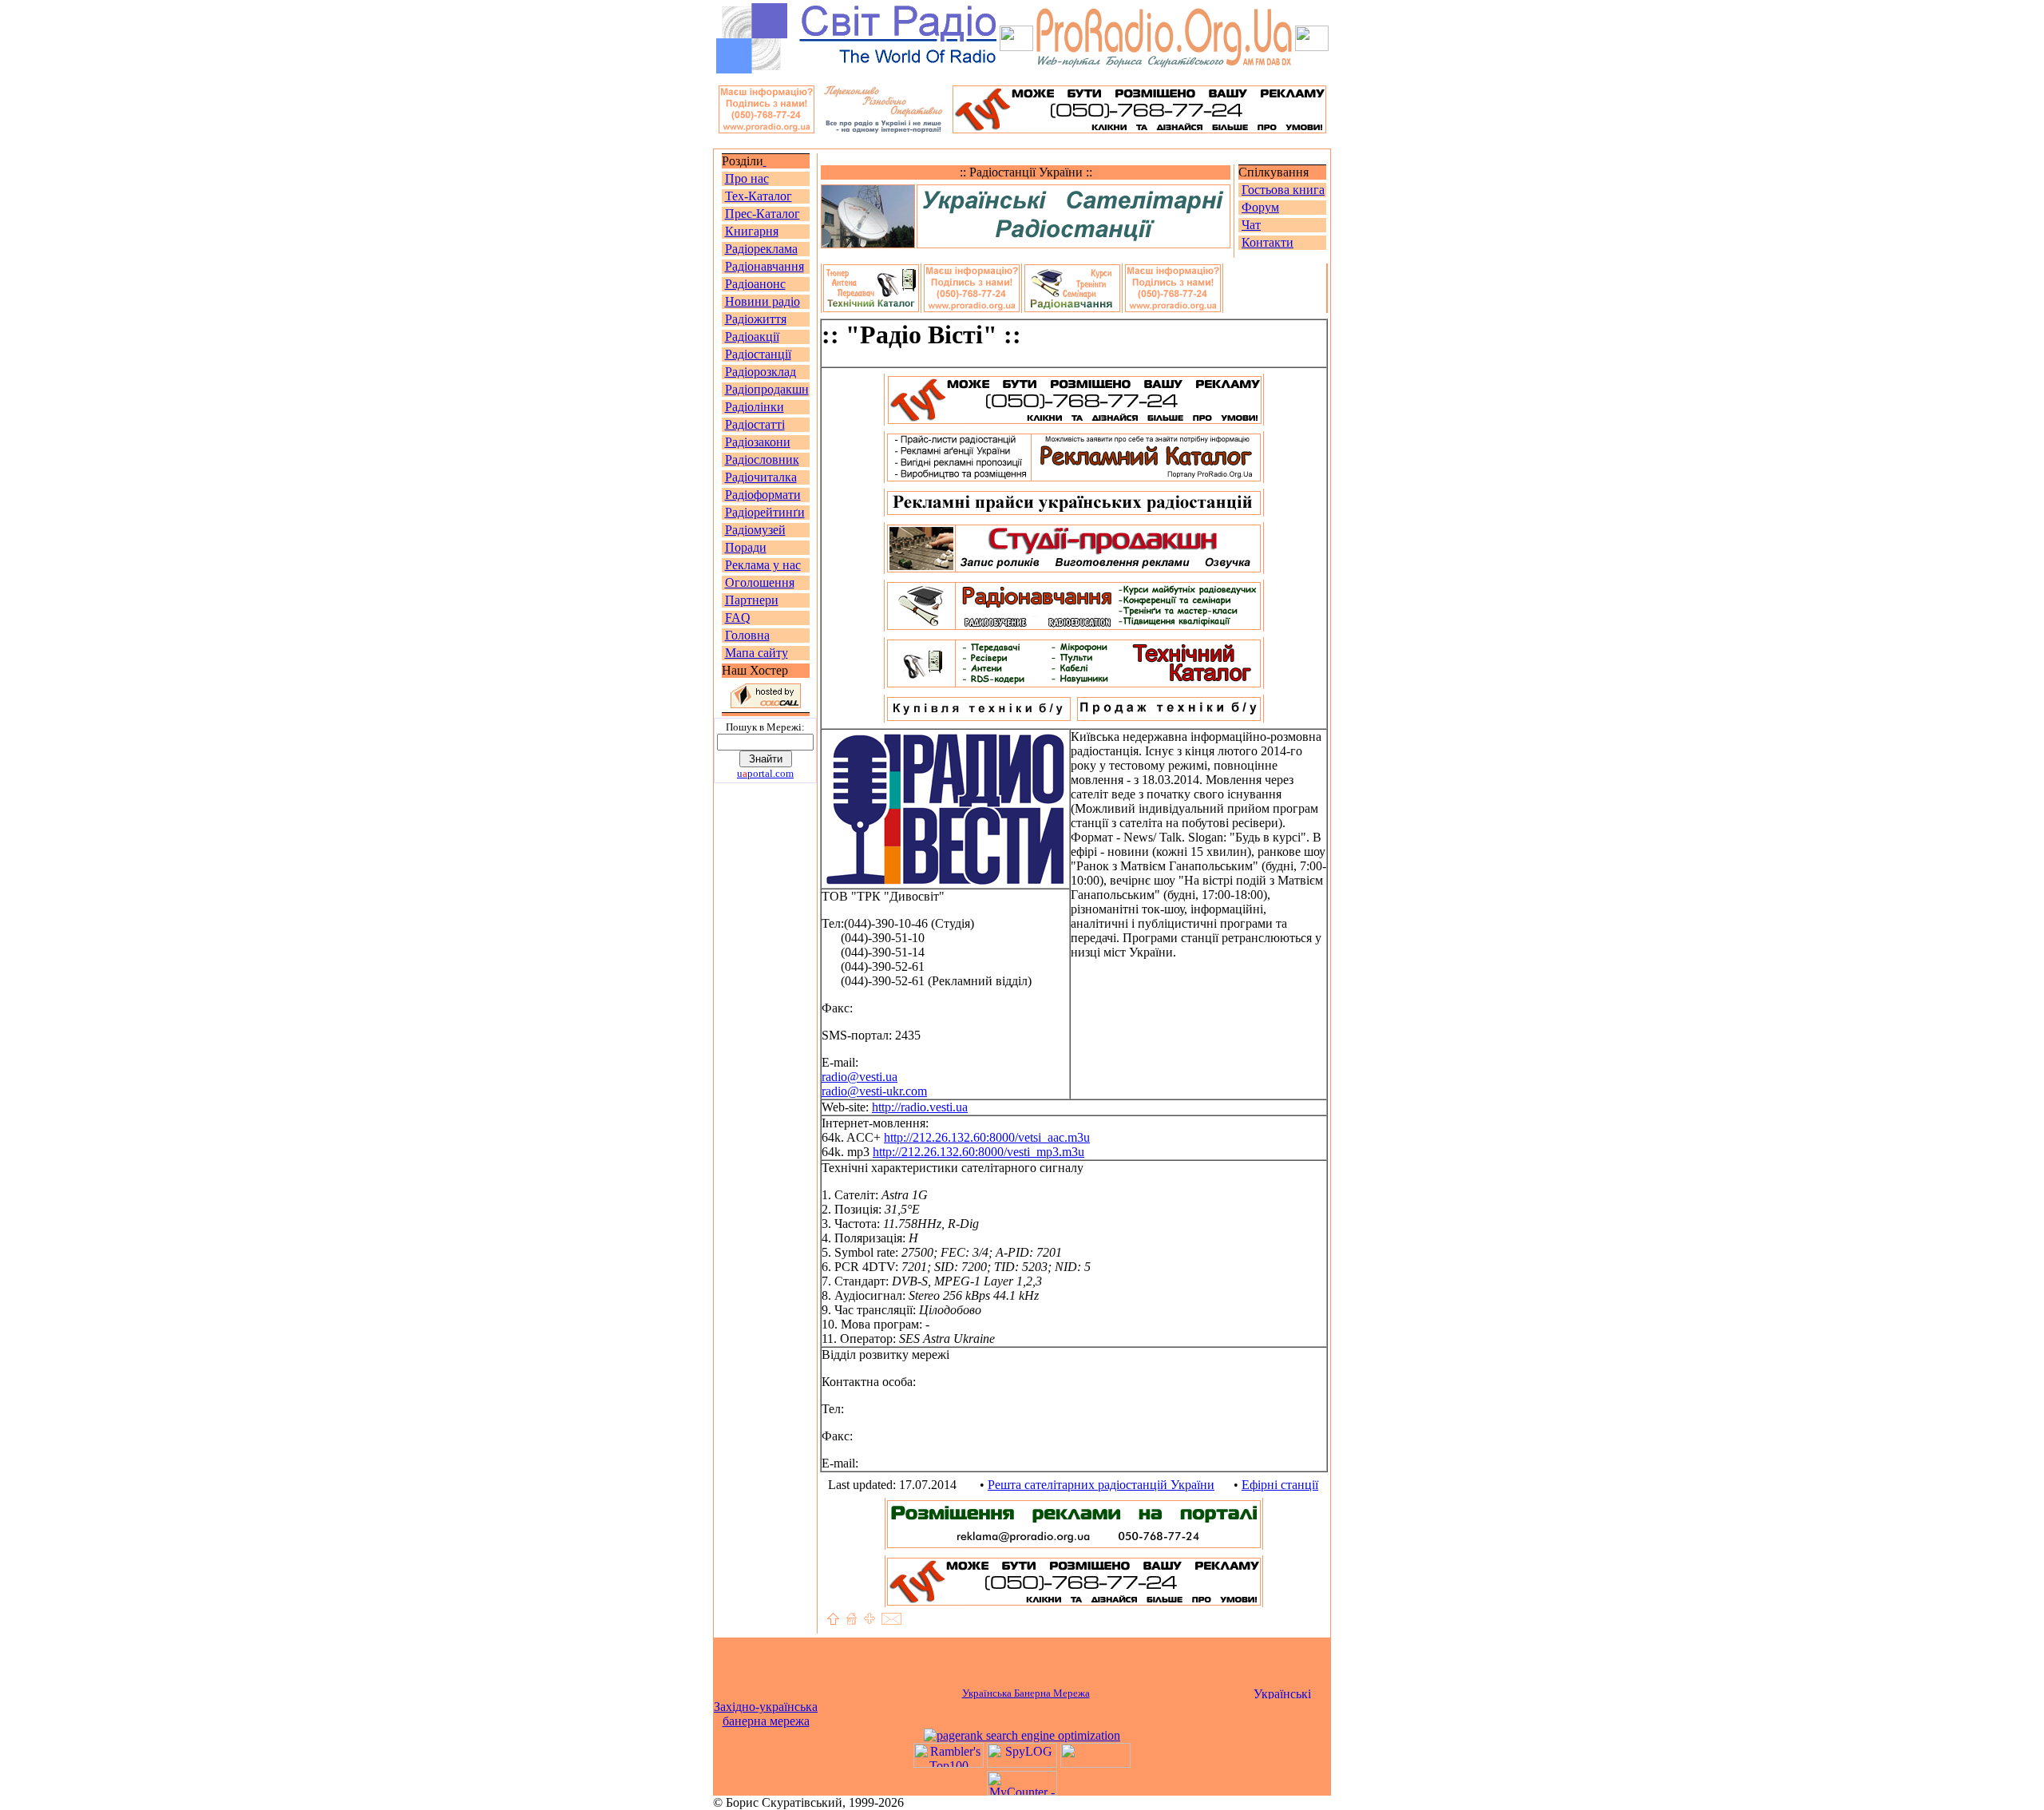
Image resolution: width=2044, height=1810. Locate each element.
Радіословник (762, 459)
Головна (747, 635)
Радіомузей (755, 530)
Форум (1260, 207)
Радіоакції (752, 337)
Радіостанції (758, 354)
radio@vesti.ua (860, 1077)
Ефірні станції (1280, 1485)
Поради (746, 547)
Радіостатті (755, 424)
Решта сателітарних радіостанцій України (1101, 1485)
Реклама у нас (763, 565)
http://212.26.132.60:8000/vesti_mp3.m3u (978, 1152)
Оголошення (760, 582)
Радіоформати (763, 495)
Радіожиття (756, 319)
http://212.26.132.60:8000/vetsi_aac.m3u (987, 1137)
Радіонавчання (765, 266)
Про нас (747, 178)
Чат (1251, 225)
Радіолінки (755, 407)
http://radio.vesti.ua (920, 1107)
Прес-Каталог (763, 214)
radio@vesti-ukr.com (874, 1091)
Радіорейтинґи (765, 512)
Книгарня (752, 231)
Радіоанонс (755, 284)
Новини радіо (763, 301)
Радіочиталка (761, 477)
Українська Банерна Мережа (1026, 1693)
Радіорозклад (761, 372)
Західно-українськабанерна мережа (766, 1714)
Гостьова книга (1283, 190)
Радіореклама (761, 249)
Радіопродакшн (767, 389)
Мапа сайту (757, 653)
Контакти (1268, 242)
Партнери (752, 600)
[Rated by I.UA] (1095, 1763)
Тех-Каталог (759, 196)
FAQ (738, 618)
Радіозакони (758, 442)
